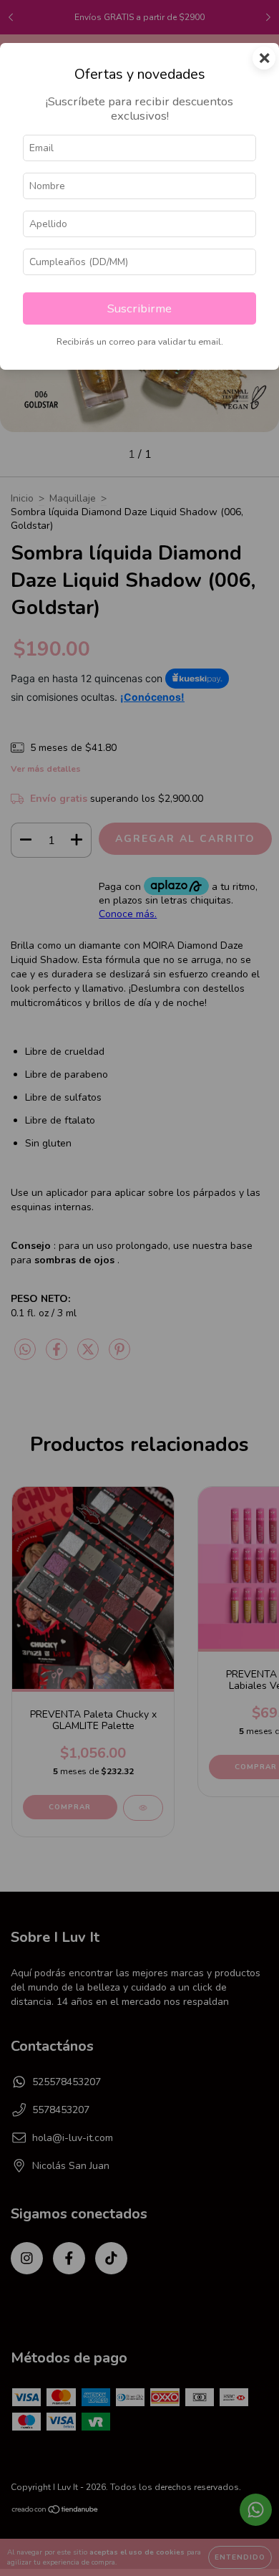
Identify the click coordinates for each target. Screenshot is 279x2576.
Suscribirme (139, 308)
